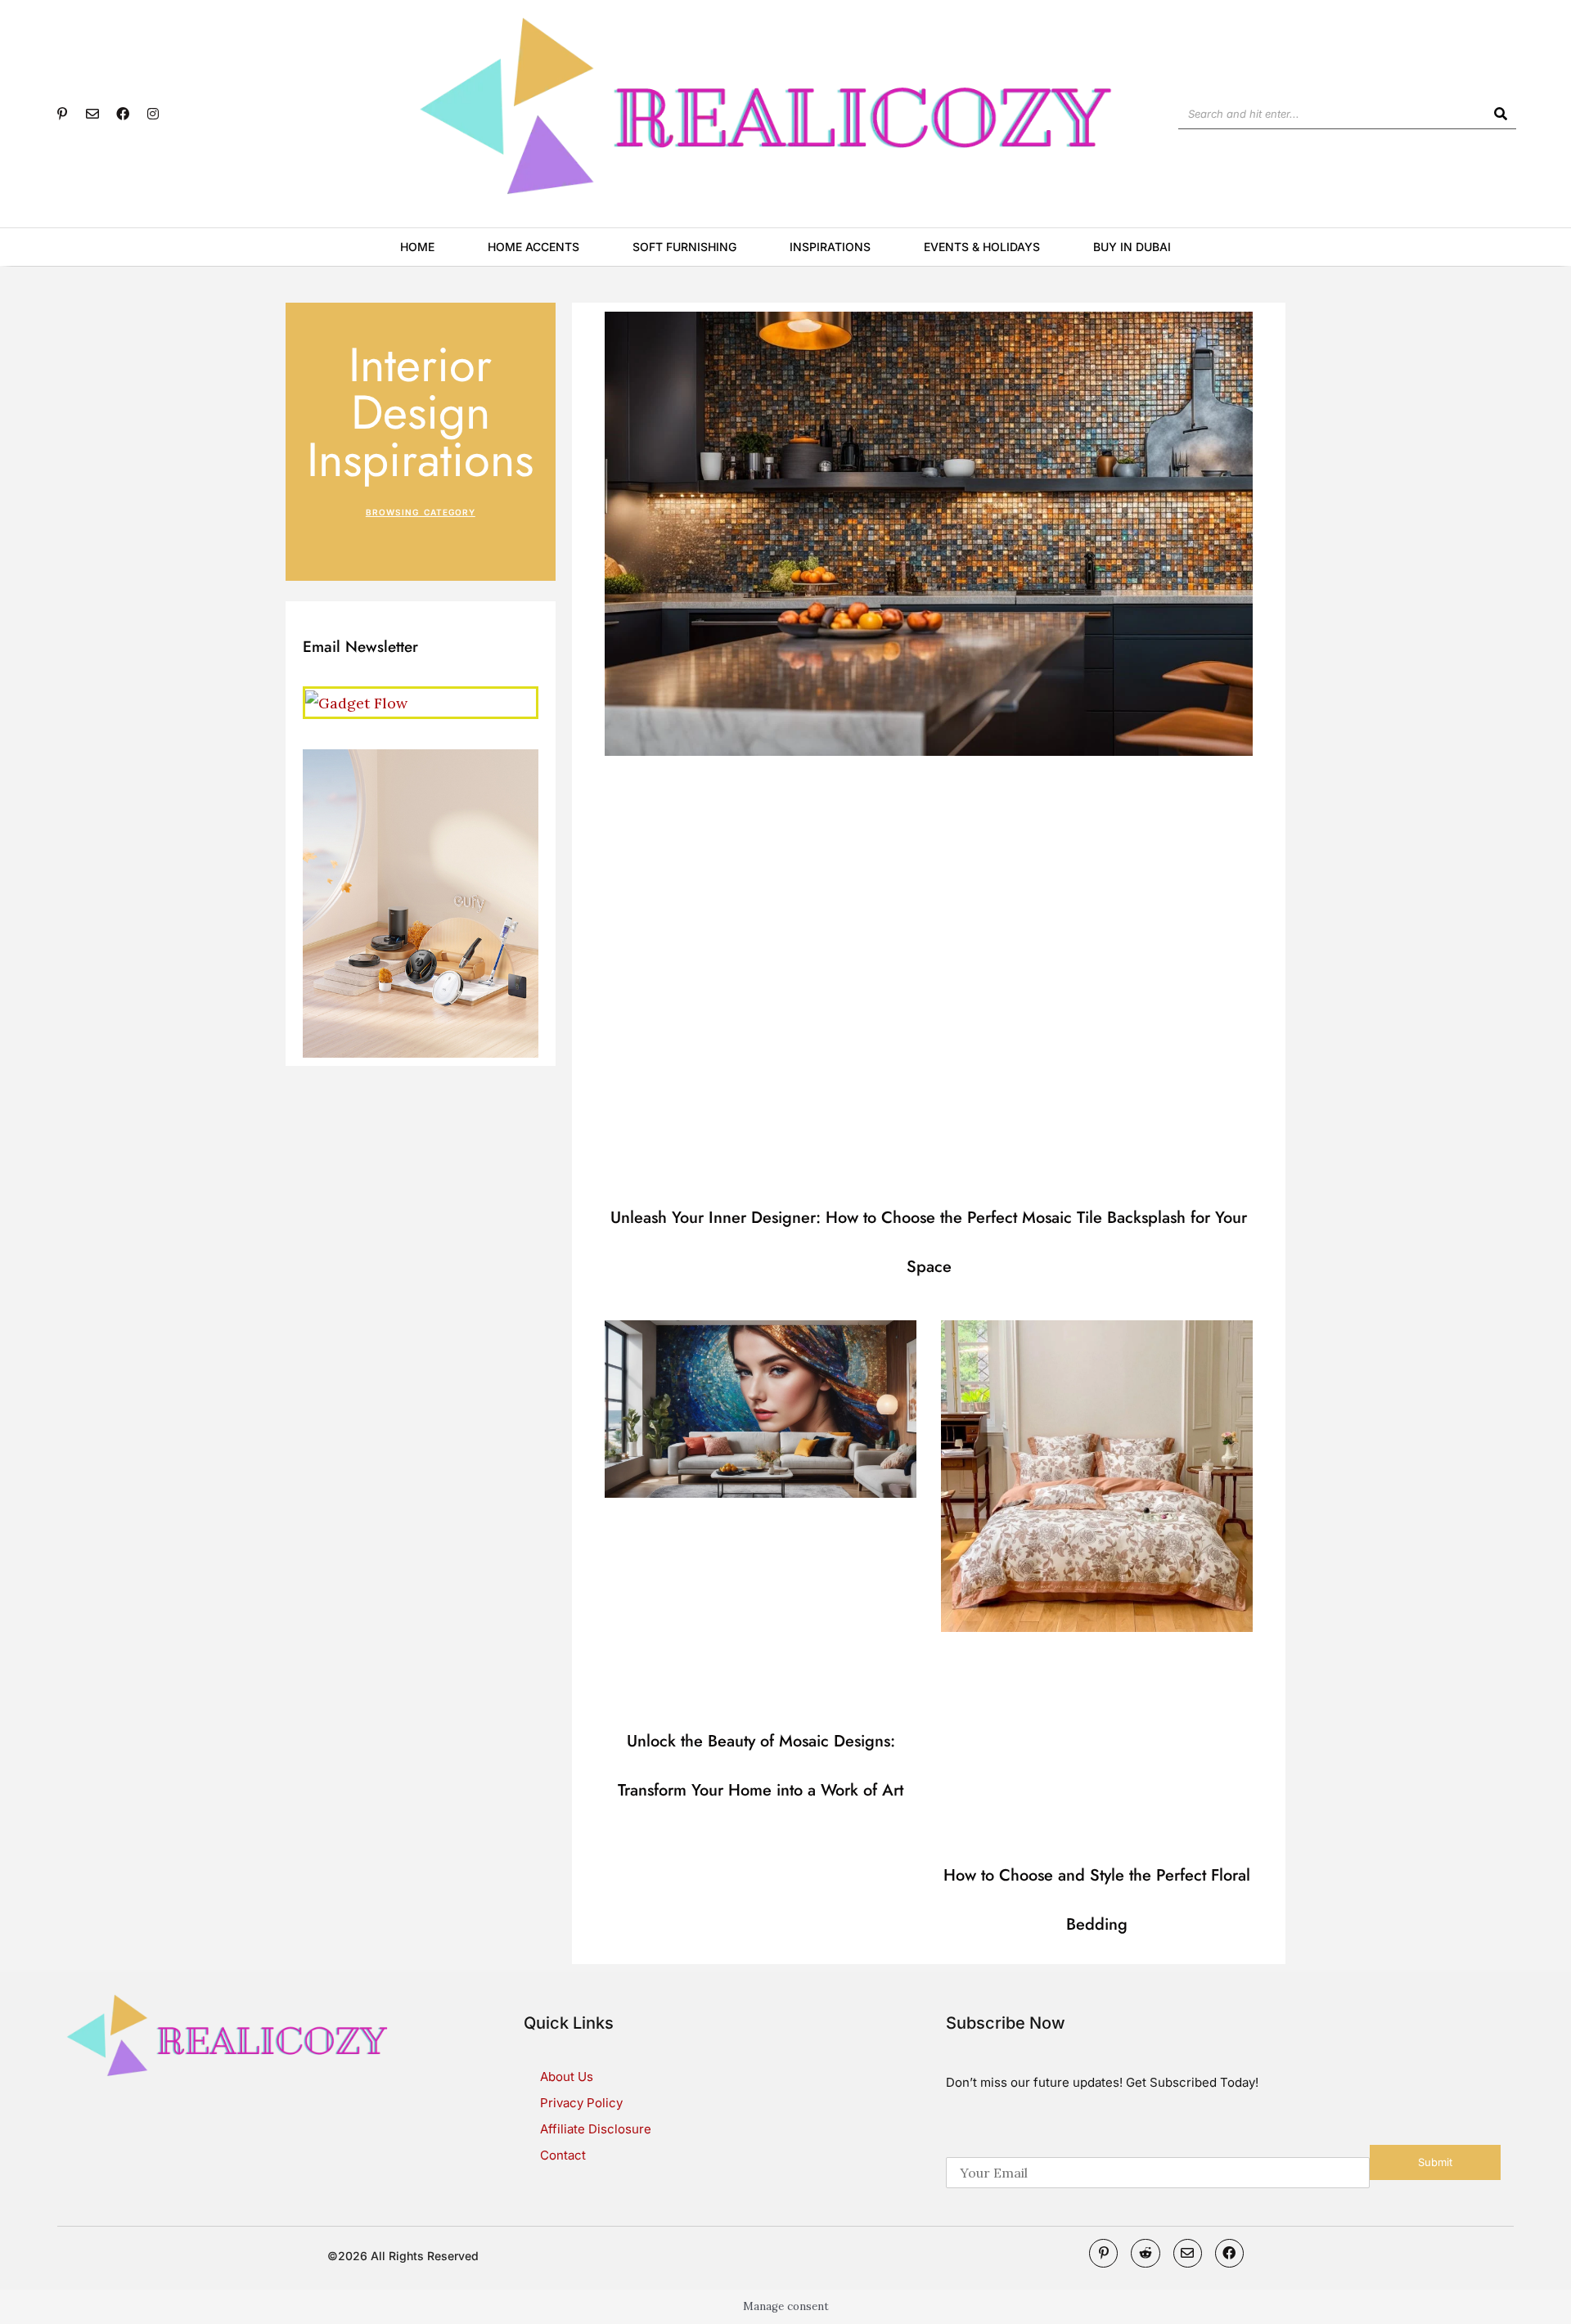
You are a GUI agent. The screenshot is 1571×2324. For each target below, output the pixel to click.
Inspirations (830, 247)
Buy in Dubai (1132, 247)
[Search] (1501, 114)
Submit (1435, 2162)
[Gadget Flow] (356, 701)
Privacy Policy (581, 2103)
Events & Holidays (982, 247)
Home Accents (533, 247)
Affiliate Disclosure (596, 2129)
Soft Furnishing (684, 247)
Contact (563, 2155)
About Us (567, 2077)
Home (417, 247)
